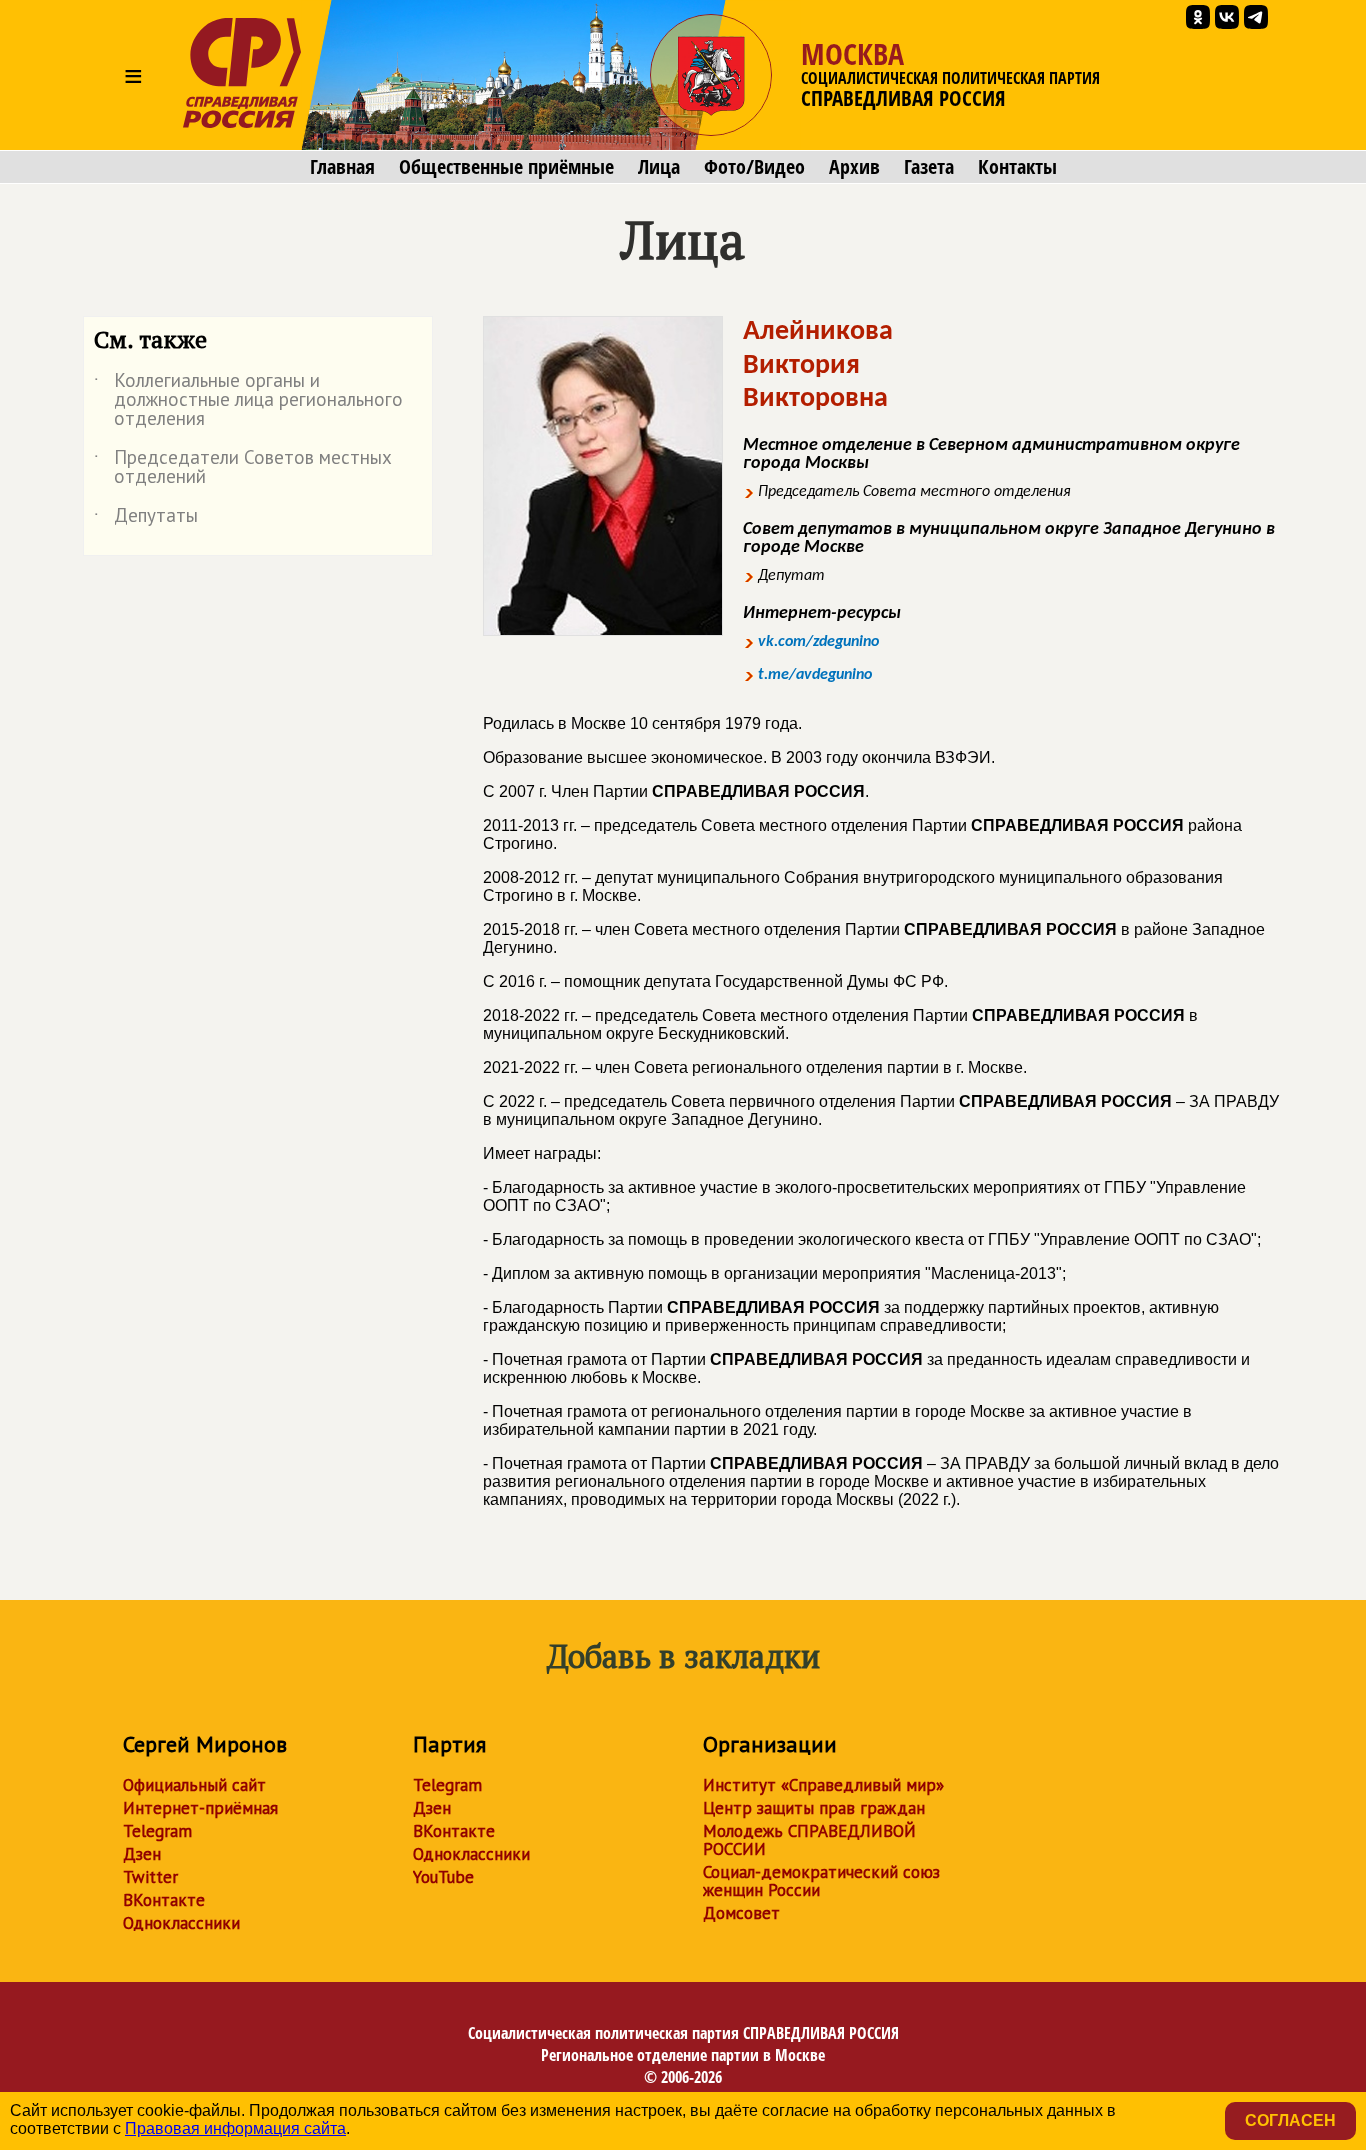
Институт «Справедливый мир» (823, 1785)
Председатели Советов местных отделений (243, 468)
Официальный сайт (194, 1785)
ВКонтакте (164, 1900)
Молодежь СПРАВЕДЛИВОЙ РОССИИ (809, 1840)
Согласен (1290, 2120)
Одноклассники (181, 1923)
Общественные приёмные (506, 167)
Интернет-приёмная (200, 1808)
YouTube (443, 1877)
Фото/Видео (754, 167)
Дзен (142, 1854)
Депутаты (146, 519)
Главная (342, 167)
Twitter (150, 1877)
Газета (929, 167)
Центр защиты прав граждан (814, 1808)
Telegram (157, 1831)
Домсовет (741, 1913)
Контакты (1017, 167)
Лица (659, 167)
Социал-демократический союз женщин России (821, 1881)
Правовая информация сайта (235, 2128)
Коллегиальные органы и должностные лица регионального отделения (248, 400)
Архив (854, 167)
